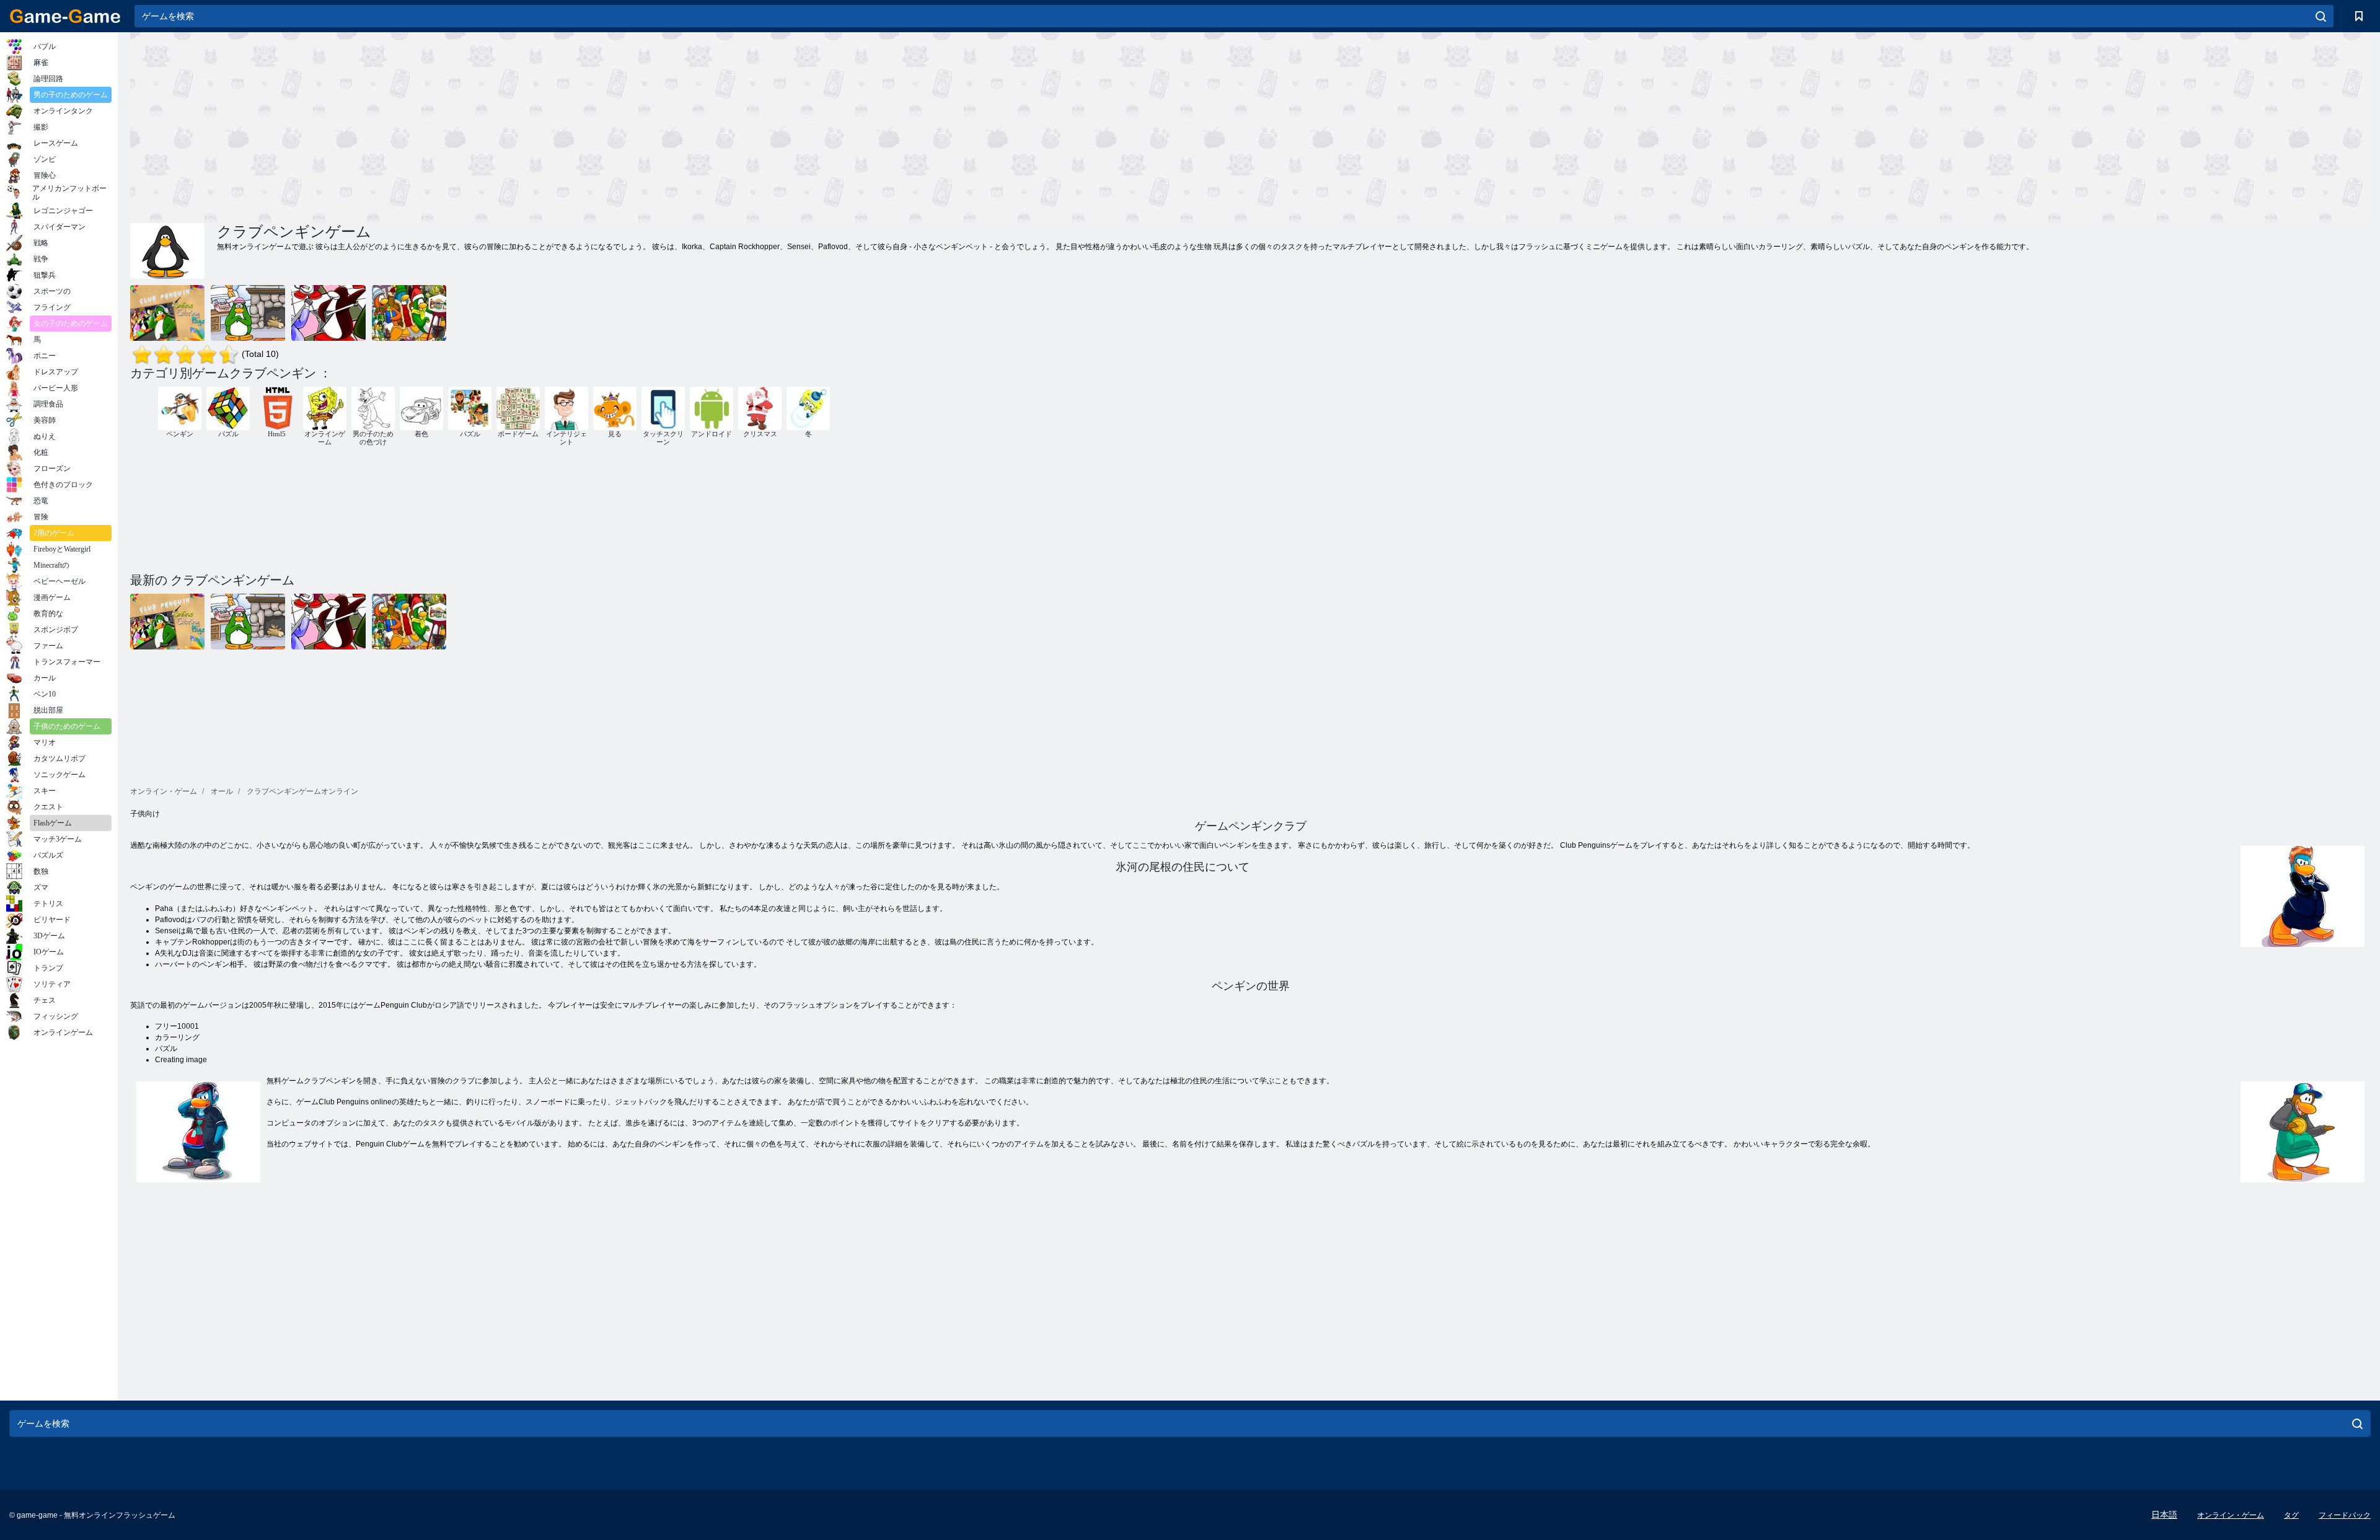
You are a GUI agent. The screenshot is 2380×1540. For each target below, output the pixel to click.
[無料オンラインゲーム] (65, 16)
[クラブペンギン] (328, 313)
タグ (2291, 1515)
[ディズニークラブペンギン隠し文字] (409, 313)
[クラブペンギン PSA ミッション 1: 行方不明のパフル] (248, 313)
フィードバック (2345, 1515)
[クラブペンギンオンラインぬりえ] (167, 313)
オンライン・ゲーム (2231, 1515)
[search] (2321, 16)
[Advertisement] (690, 126)
